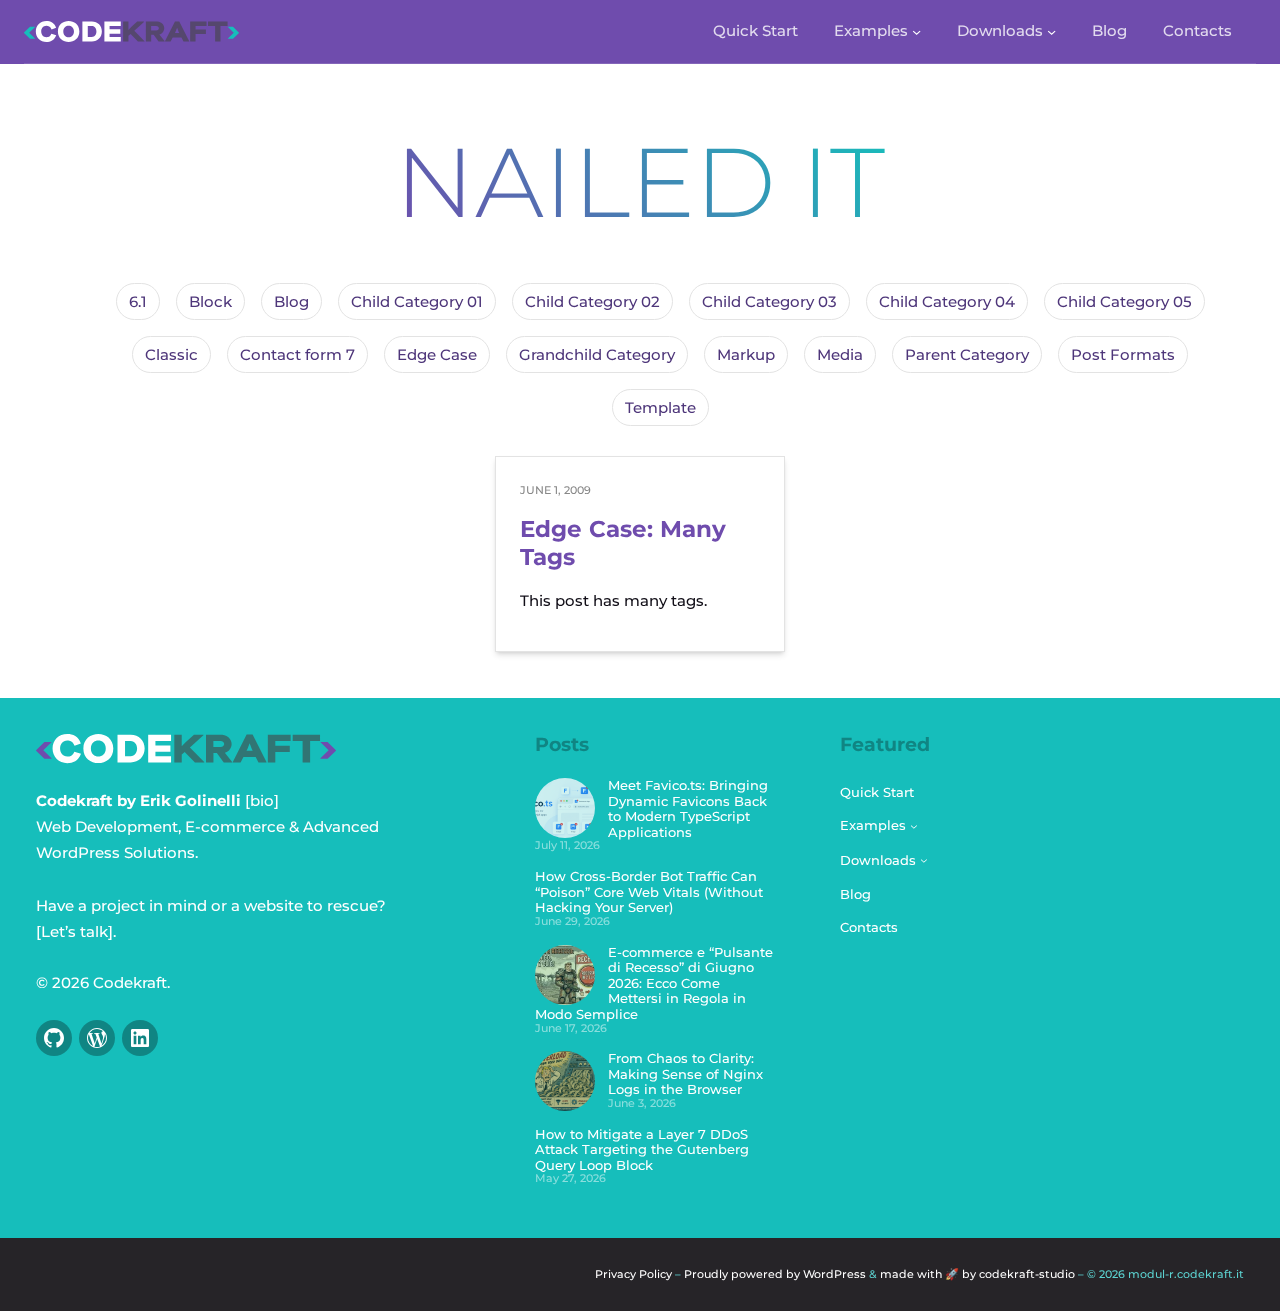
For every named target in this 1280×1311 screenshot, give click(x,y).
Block (210, 301)
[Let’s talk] (74, 931)
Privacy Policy (633, 1274)
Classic (171, 354)
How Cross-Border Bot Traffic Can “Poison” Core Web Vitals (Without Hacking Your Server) (649, 891)
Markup (746, 354)
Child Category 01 (417, 301)
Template (660, 407)
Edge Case (437, 354)
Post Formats (1123, 354)
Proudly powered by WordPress (775, 1274)
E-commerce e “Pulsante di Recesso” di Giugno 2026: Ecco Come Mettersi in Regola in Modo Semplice (654, 983)
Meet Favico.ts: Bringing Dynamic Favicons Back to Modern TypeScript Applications (688, 808)
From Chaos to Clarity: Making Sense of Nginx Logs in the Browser (685, 1073)
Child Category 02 (592, 301)
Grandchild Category (597, 354)
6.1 (138, 301)
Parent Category (967, 354)
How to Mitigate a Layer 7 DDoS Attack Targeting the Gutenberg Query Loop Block (642, 1149)
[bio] (262, 800)
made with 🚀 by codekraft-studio (979, 1274)
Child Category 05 (1124, 301)
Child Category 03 (769, 301)
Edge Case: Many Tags (623, 543)
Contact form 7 (297, 354)
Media (840, 354)
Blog (291, 301)
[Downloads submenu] (1051, 31)
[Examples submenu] (916, 31)
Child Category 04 (947, 301)
